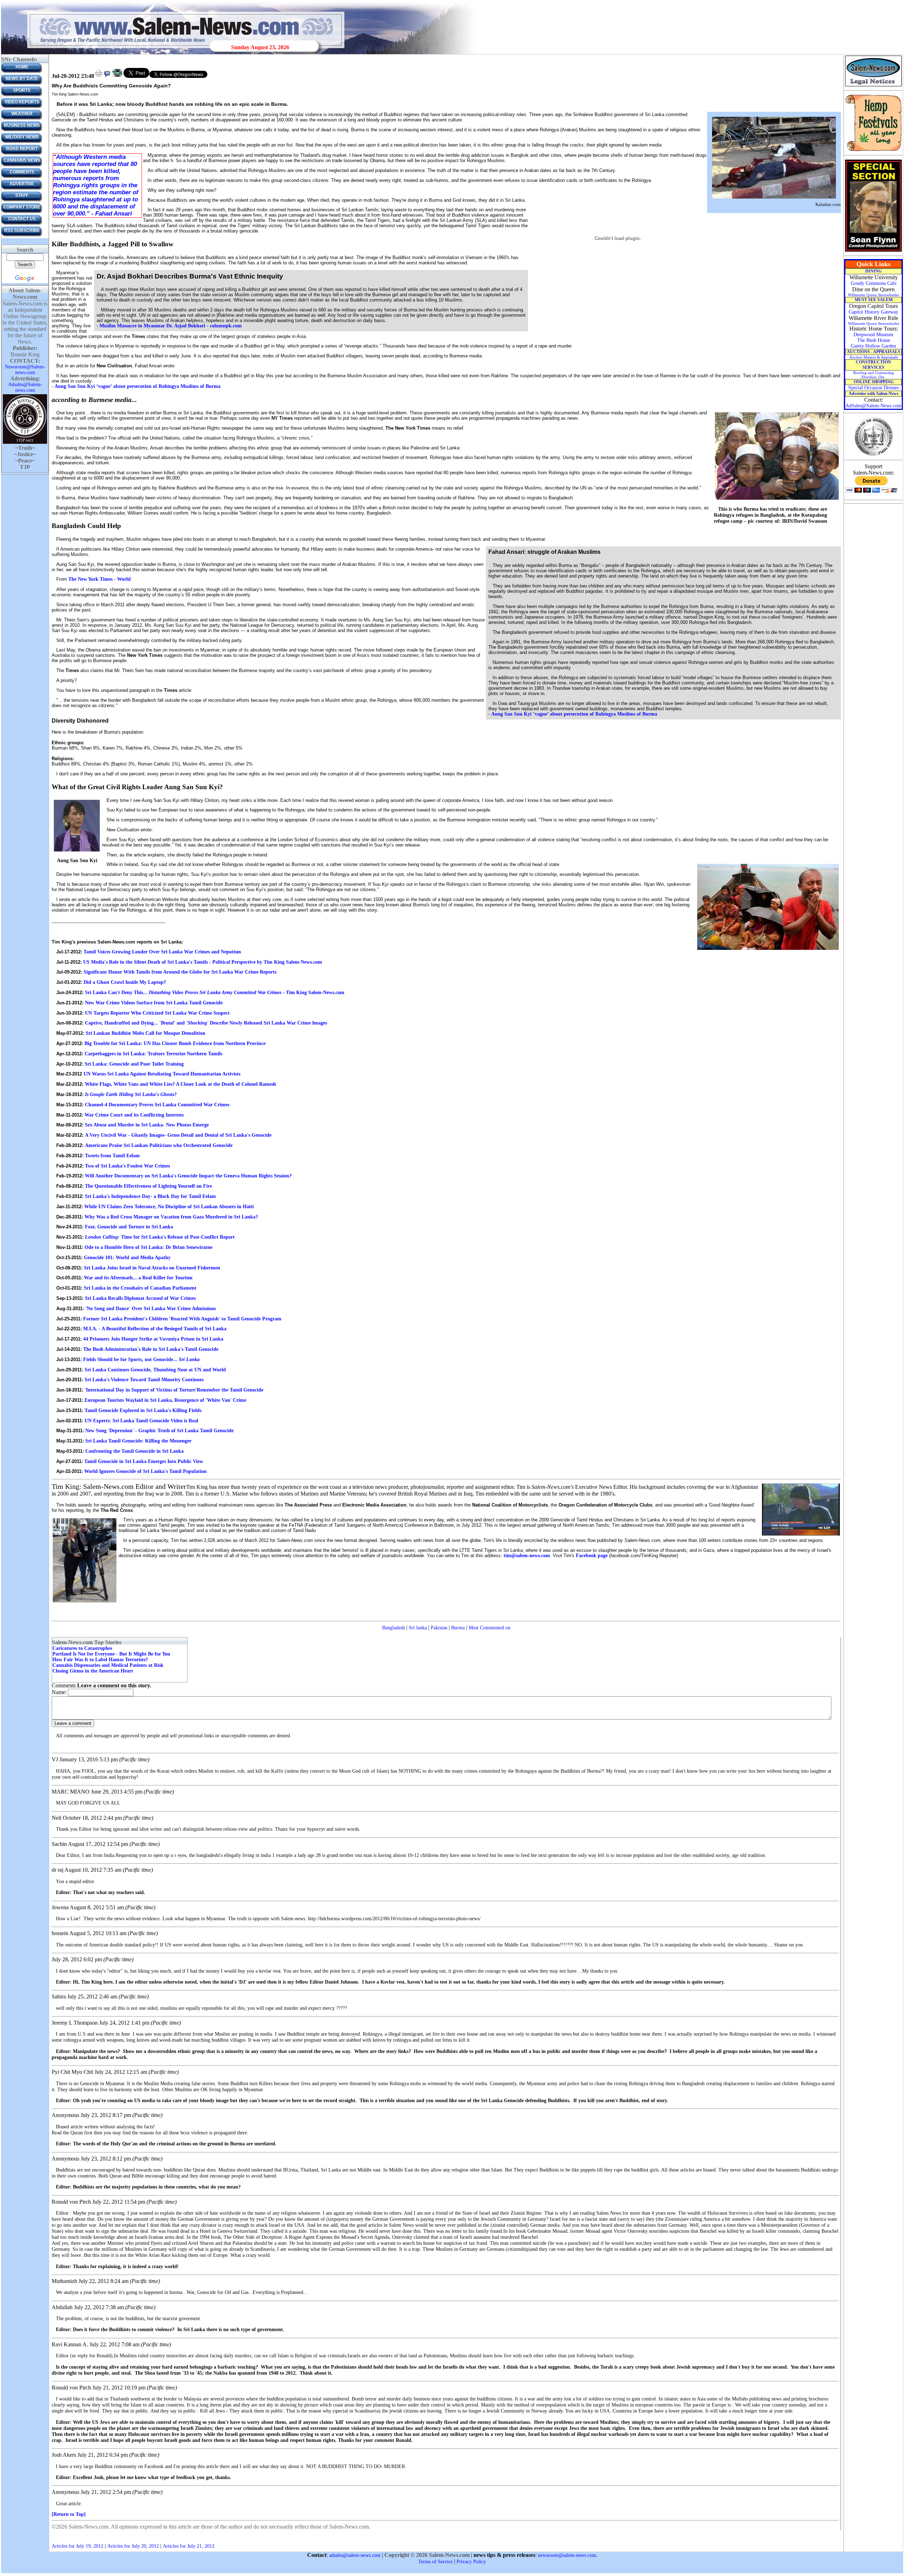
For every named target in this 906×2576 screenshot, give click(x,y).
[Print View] (99, 76)
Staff (22, 195)
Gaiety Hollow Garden (873, 346)
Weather (22, 114)
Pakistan (439, 1628)
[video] (117, 76)
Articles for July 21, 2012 (189, 2546)
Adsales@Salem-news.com (25, 387)
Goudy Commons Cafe (874, 283)
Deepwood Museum (873, 335)
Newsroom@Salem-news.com (25, 370)
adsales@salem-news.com (355, 2555)
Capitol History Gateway (873, 312)
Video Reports (22, 102)
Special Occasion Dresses (873, 388)
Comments (22, 172)
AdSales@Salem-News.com (873, 406)
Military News (22, 137)
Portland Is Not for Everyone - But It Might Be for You (111, 1654)
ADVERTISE (22, 184)
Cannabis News (22, 160)
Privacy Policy (471, 2562)
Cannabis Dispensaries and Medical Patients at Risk (108, 1665)
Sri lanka (418, 1628)
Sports (22, 90)
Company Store (22, 207)
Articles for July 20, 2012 (133, 2546)
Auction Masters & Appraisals (874, 357)
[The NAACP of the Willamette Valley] (874, 455)
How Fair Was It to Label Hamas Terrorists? (100, 1660)
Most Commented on (489, 1628)
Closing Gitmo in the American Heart (93, 1671)
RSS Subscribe (22, 230)
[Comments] (107, 76)
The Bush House (874, 340)
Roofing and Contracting (874, 375)
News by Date (22, 79)
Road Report (22, 149)
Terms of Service (435, 2562)
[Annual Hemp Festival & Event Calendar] (873, 151)
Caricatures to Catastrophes (82, 1648)
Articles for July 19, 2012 (78, 2546)
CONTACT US (22, 219)
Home (22, 67)
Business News (22, 125)
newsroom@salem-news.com (567, 2555)
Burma (458, 1628)
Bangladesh (394, 1628)
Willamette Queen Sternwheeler (874, 295)
